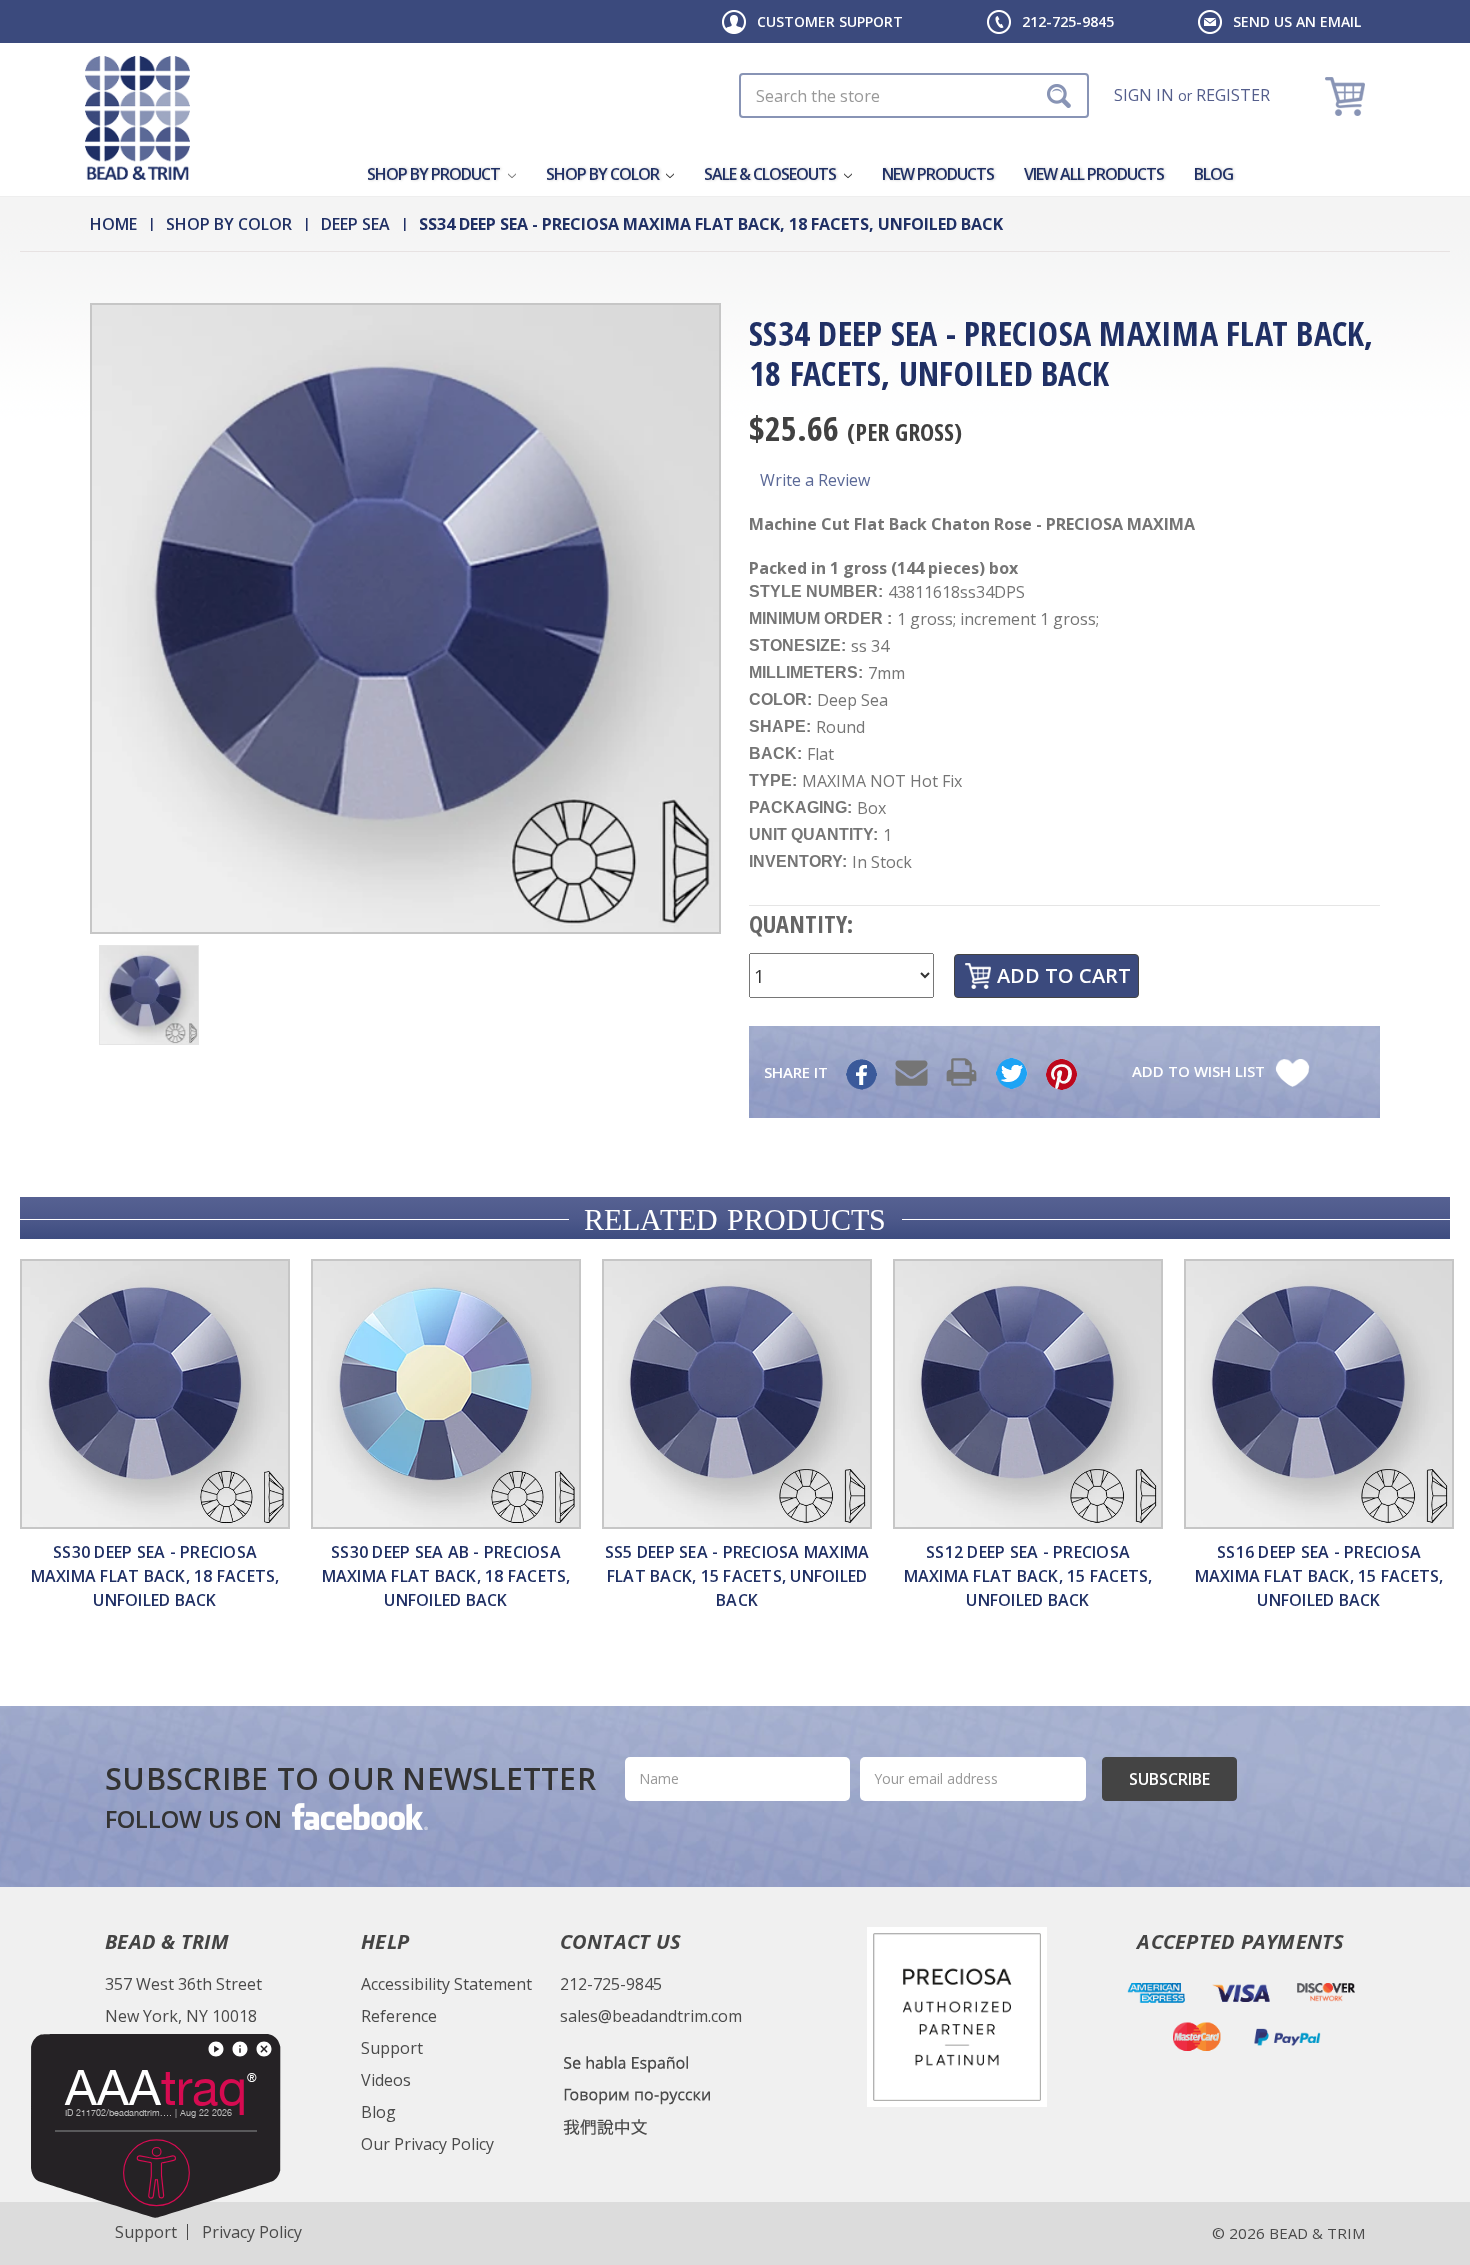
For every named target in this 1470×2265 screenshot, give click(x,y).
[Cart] (1347, 95)
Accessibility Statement (446, 1984)
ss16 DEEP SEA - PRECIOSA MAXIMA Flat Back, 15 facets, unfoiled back (1319, 1576)
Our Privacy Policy (427, 2144)
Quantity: (801, 923)
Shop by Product (435, 174)
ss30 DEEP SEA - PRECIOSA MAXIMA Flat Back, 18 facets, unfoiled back (155, 1576)
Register (1233, 95)
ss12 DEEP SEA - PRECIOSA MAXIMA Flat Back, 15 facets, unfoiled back (1028, 1576)
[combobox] (914, 95)
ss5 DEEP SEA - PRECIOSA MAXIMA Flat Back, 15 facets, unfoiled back (737, 1576)
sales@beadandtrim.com (651, 2016)
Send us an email (1297, 21)
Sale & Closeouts (771, 174)
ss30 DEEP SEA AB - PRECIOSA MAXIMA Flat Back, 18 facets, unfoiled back (446, 1576)
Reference (399, 2016)
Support (392, 2048)
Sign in (1144, 95)
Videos (386, 2080)
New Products (938, 174)
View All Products (1094, 174)
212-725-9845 (1068, 21)
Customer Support (830, 21)
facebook (358, 1816)
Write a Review (815, 480)
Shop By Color (604, 174)
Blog (1213, 174)
